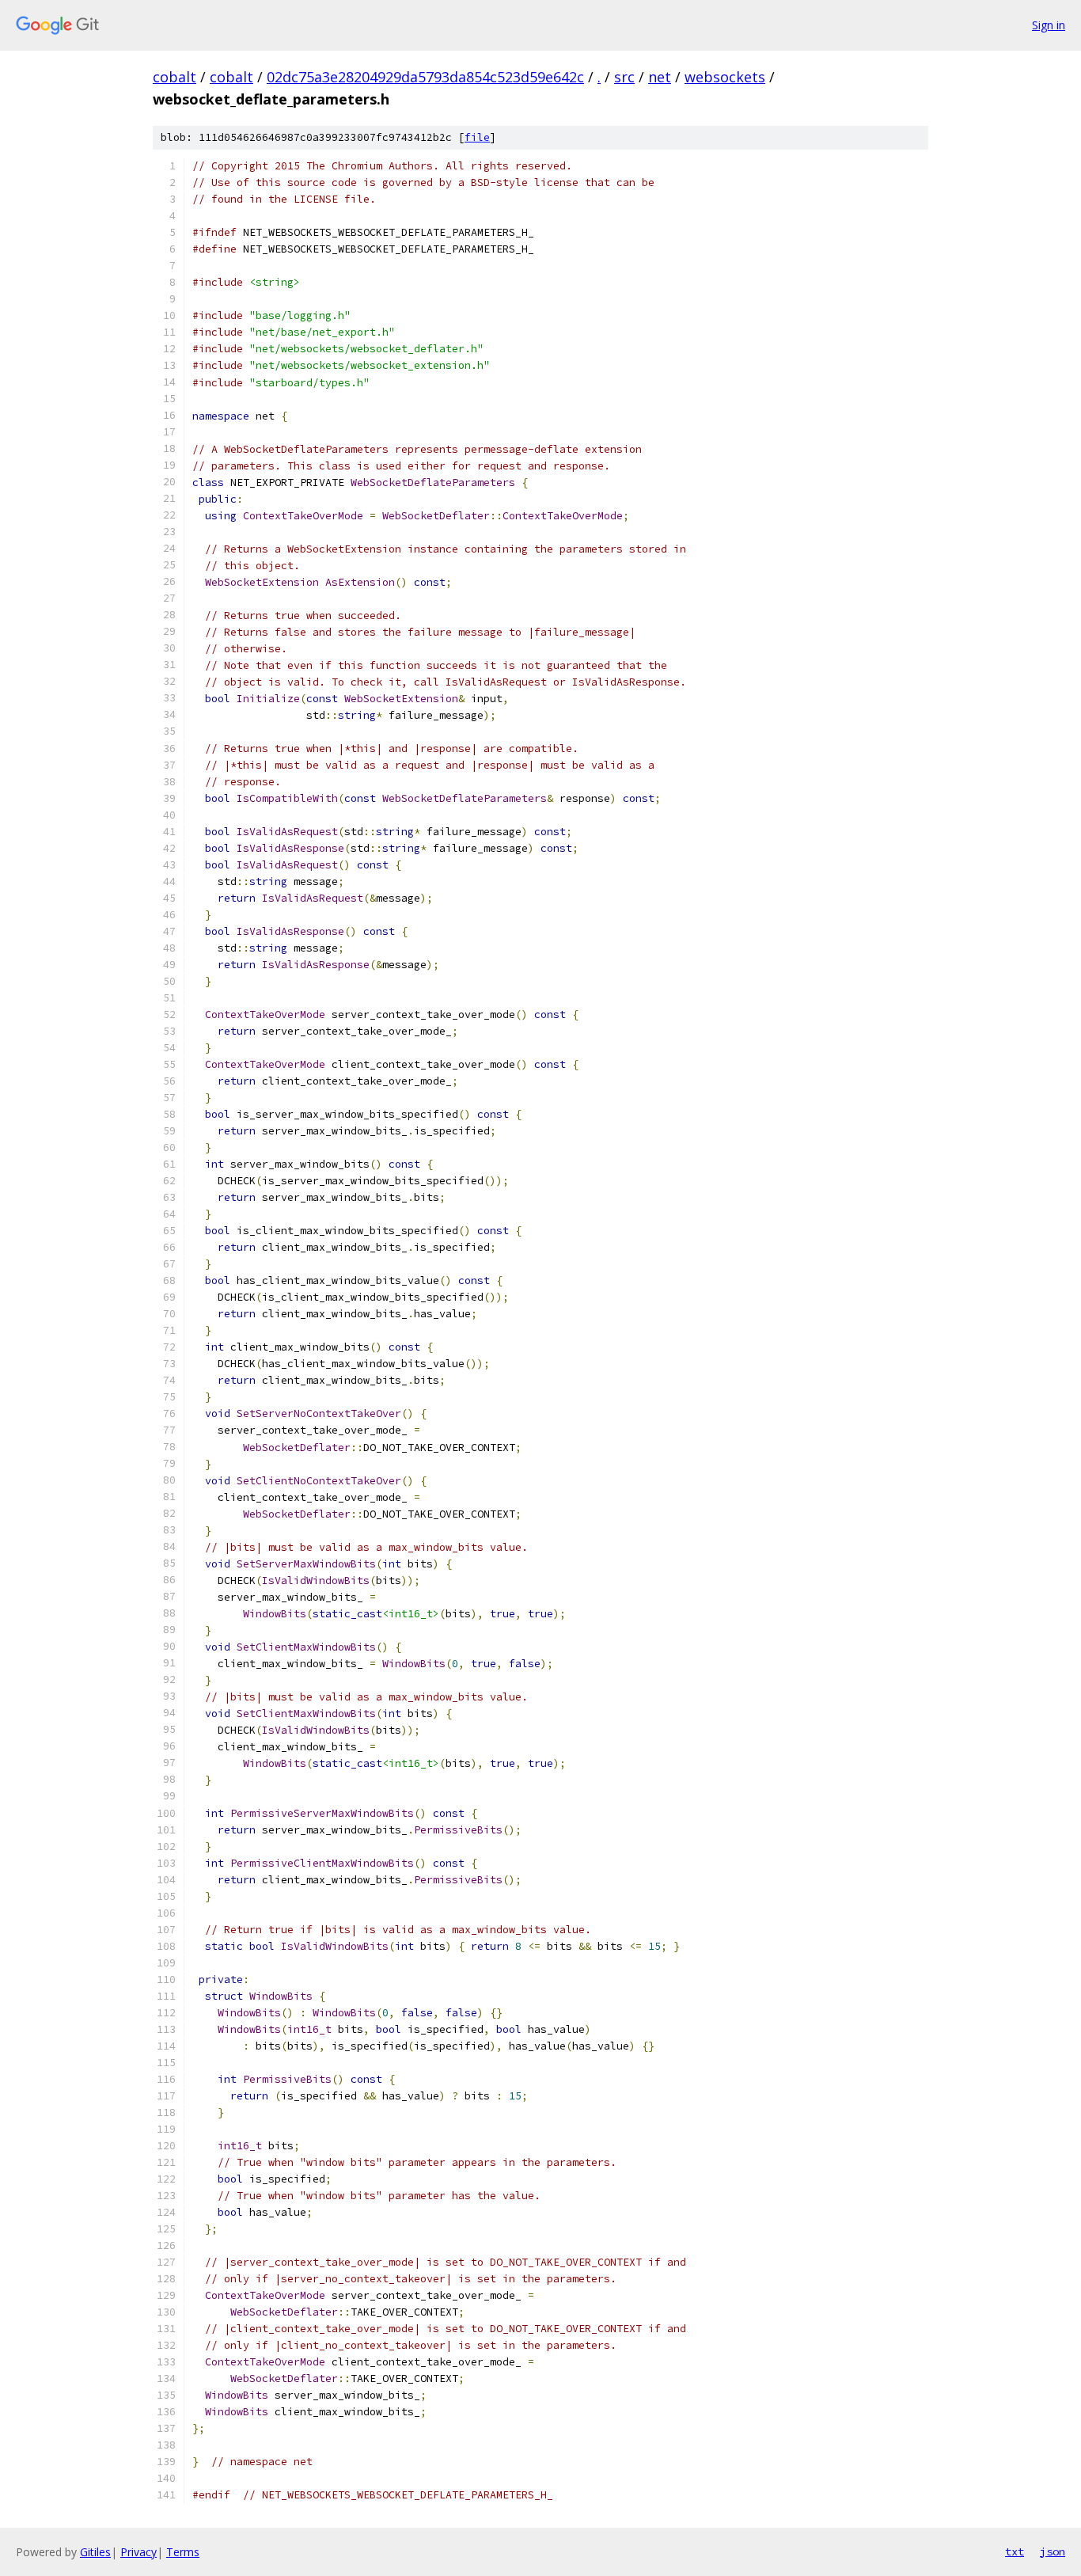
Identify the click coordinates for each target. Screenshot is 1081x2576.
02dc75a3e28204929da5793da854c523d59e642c (425, 77)
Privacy (138, 2552)
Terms (183, 2552)
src (624, 77)
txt (1015, 2551)
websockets (725, 77)
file (477, 137)
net (660, 77)
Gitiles (95, 2552)
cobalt (174, 77)
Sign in (1049, 25)
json (1053, 2551)
